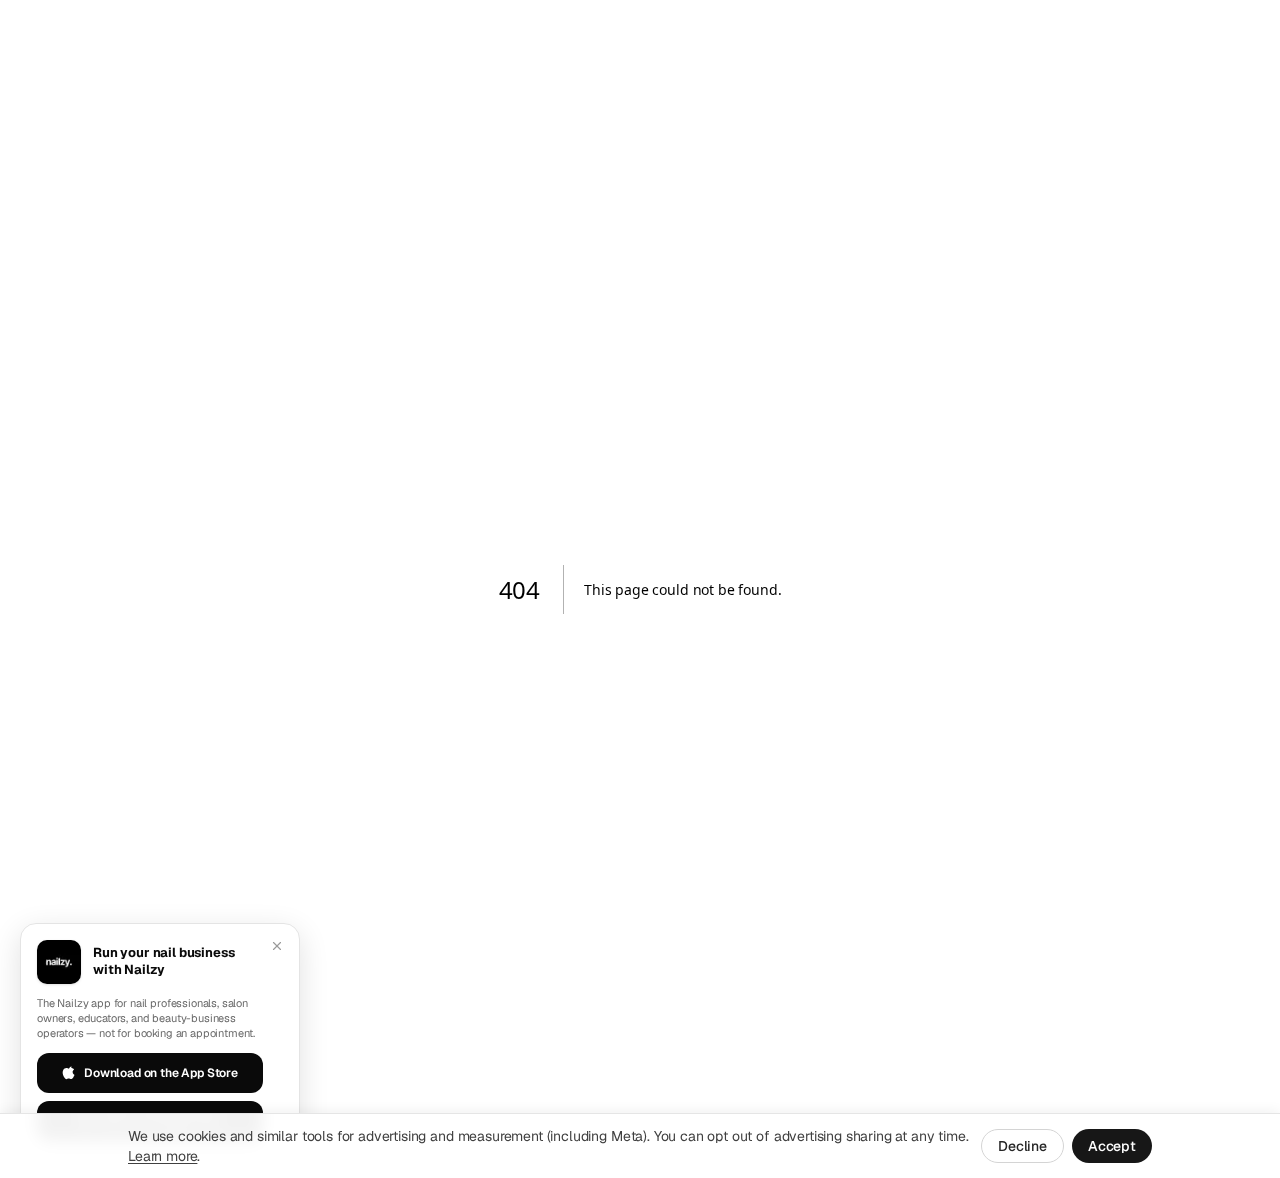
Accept (1112, 1146)
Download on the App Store (161, 1073)
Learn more (162, 1156)
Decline (1022, 1146)
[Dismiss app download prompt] (277, 946)
